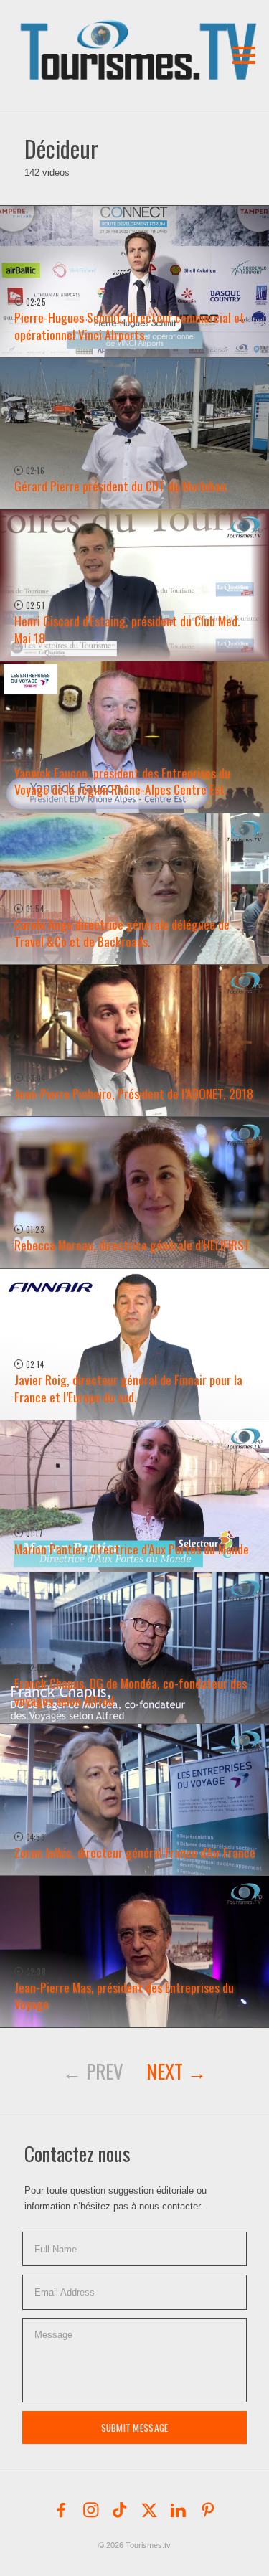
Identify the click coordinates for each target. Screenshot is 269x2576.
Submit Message (135, 2428)
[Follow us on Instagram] (91, 2510)
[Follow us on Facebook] (62, 2510)
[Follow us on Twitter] (149, 2510)
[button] (106, 32)
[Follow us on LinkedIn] (179, 2510)
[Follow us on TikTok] (120, 2510)
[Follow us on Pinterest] (208, 2510)
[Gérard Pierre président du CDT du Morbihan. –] (134, 434)
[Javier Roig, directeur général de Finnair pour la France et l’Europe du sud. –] (134, 1345)
